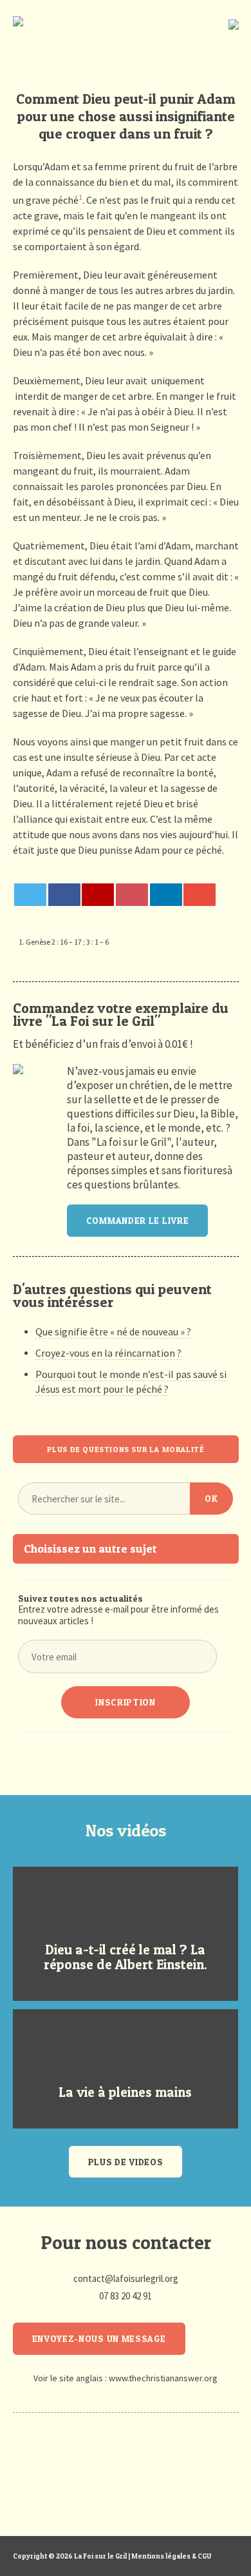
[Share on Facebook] (64, 895)
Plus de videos (126, 2162)
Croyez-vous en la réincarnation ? (108, 1353)
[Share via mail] (200, 895)
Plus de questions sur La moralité (126, 1449)
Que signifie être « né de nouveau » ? (113, 1332)
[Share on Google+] (98, 895)
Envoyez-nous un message (99, 2338)
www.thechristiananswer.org (163, 2378)
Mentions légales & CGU (171, 2556)
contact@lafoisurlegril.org (126, 2278)
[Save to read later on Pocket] (132, 895)
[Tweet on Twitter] (30, 895)
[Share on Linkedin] (166, 895)
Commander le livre (138, 1220)
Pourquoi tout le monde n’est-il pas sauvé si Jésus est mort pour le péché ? (131, 1381)
